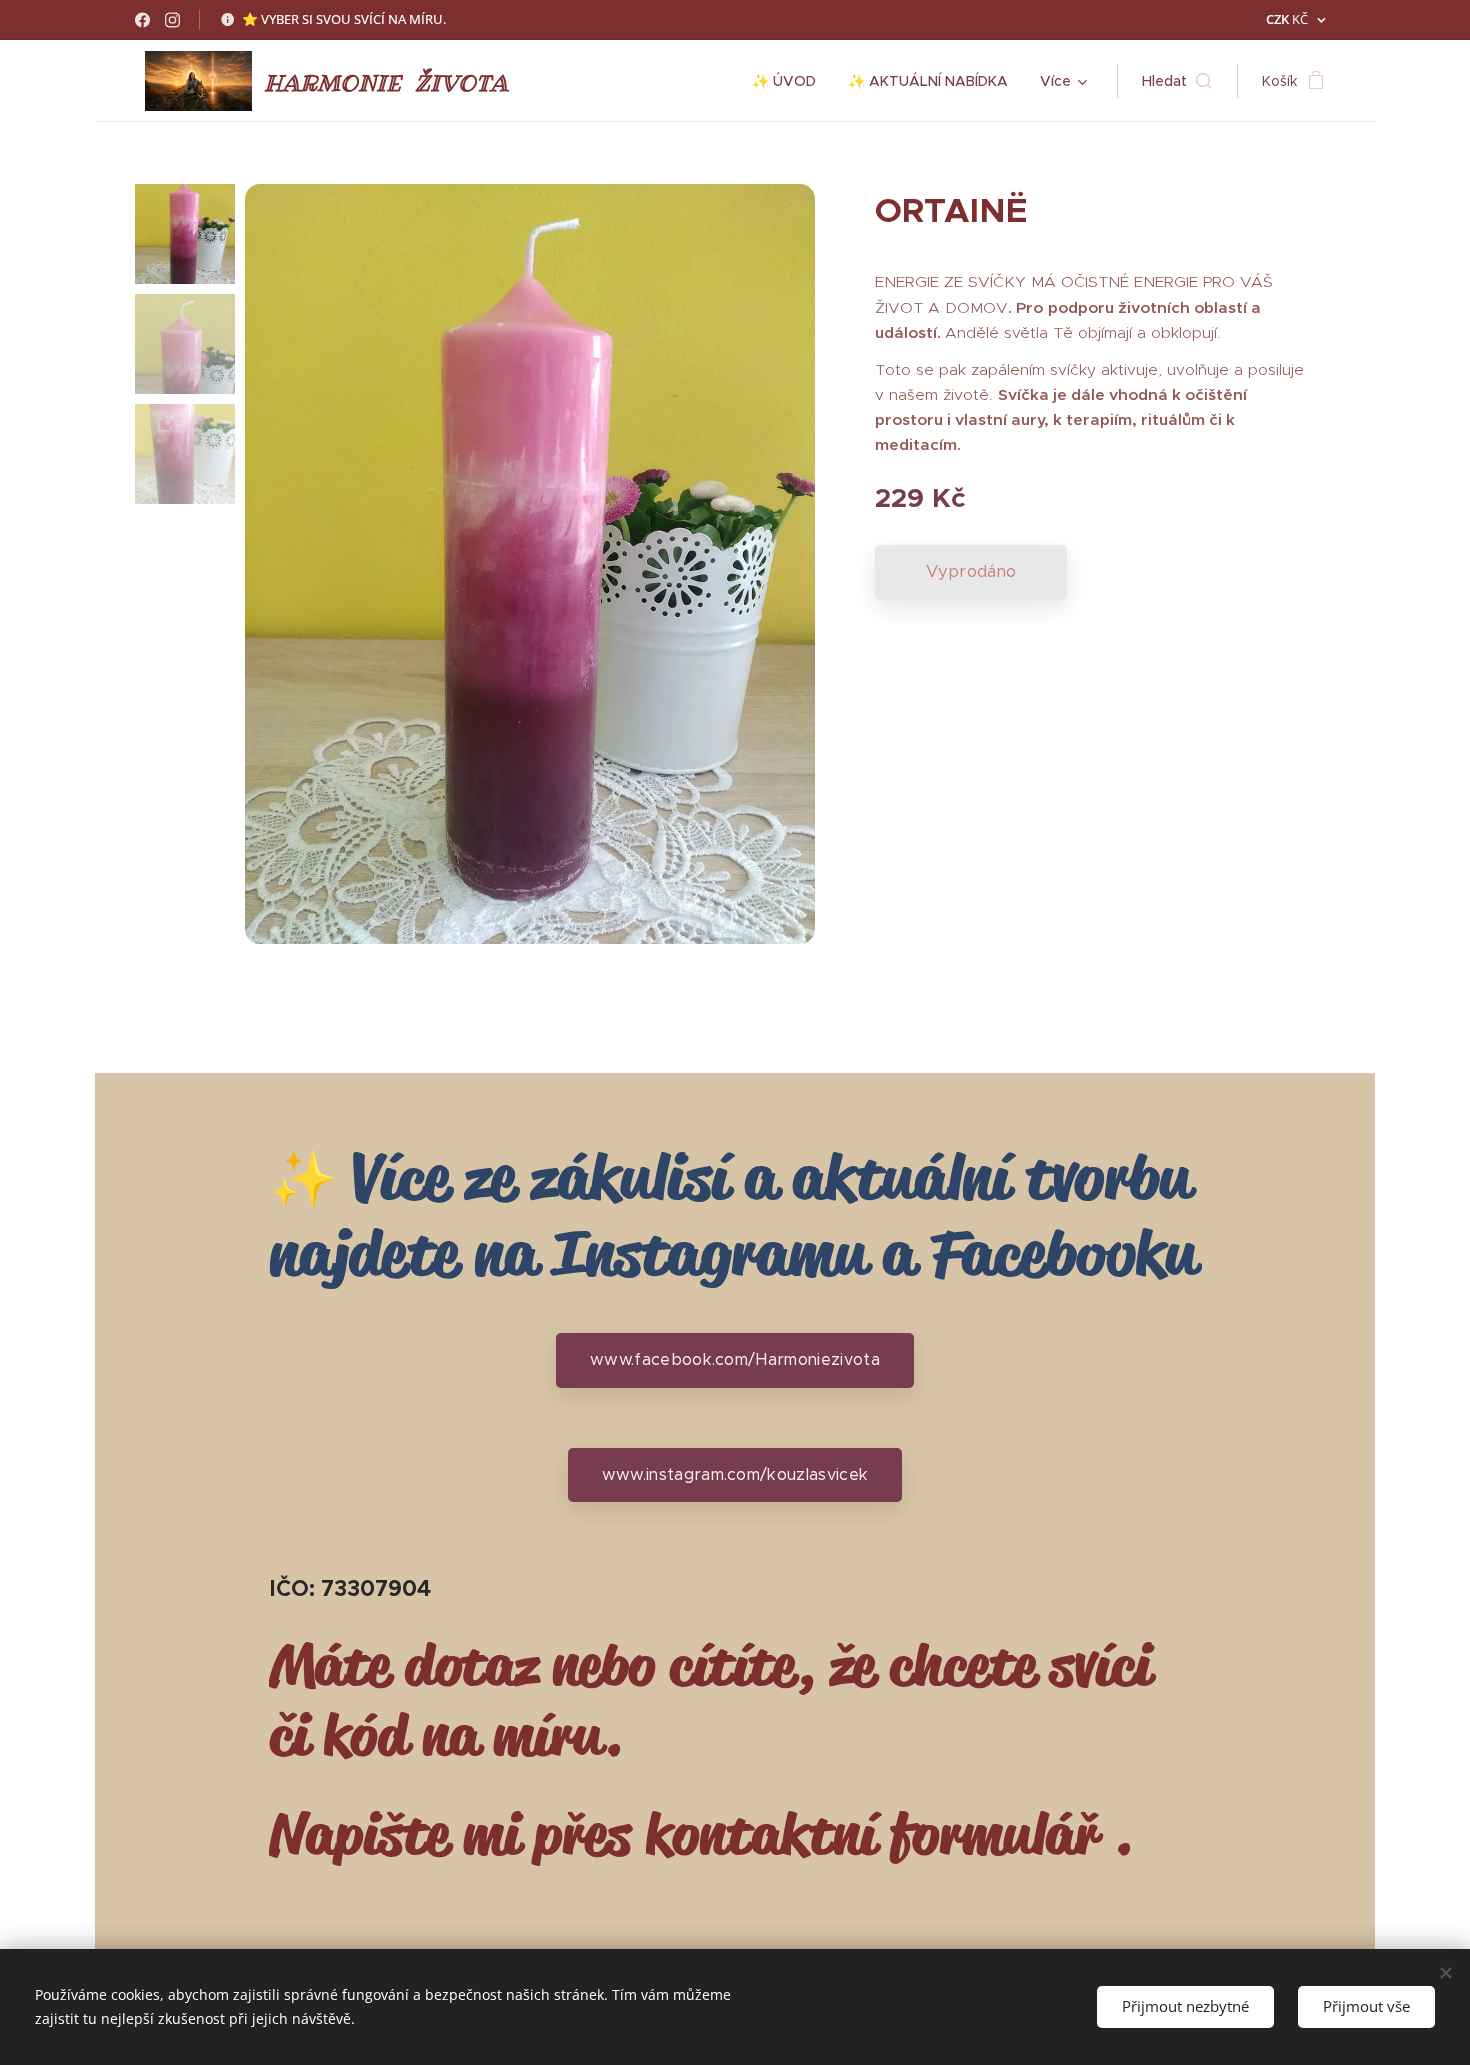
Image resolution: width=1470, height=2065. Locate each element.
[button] (1177, 81)
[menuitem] (789, 81)
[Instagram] (172, 20)
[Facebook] (142, 20)
